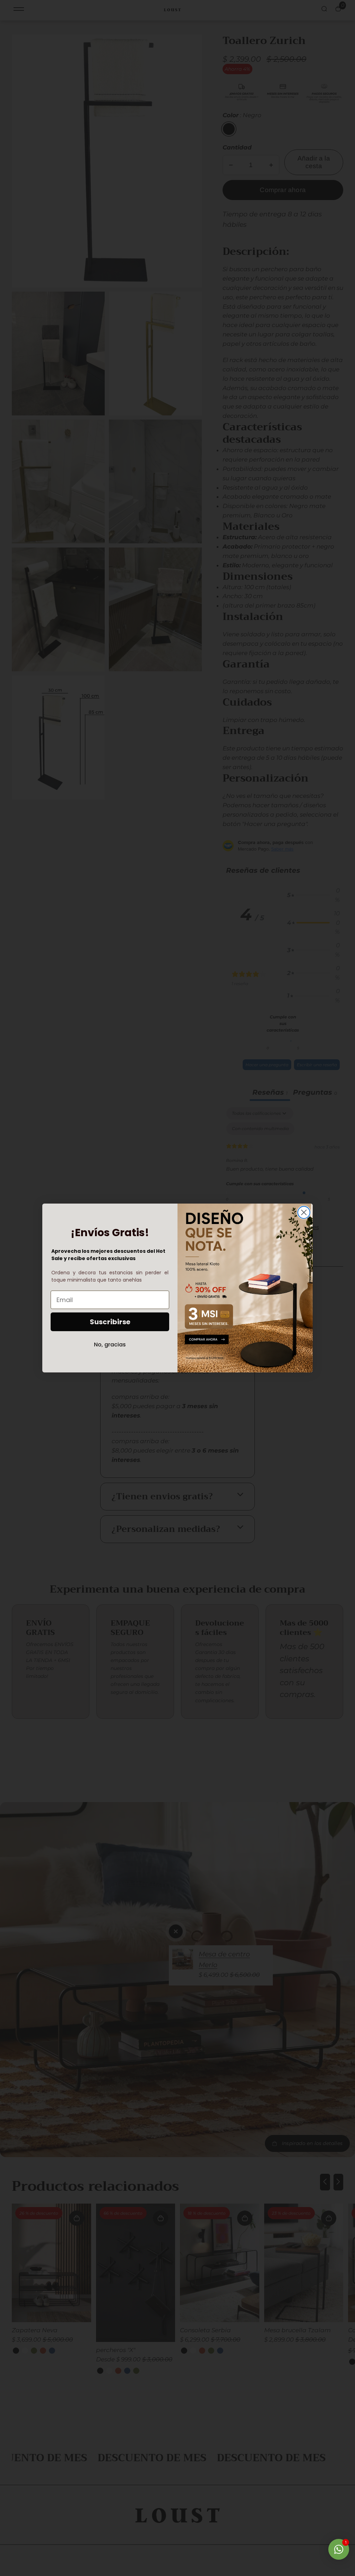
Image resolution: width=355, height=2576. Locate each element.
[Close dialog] (304, 1212)
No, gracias (110, 1345)
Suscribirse (110, 1322)
